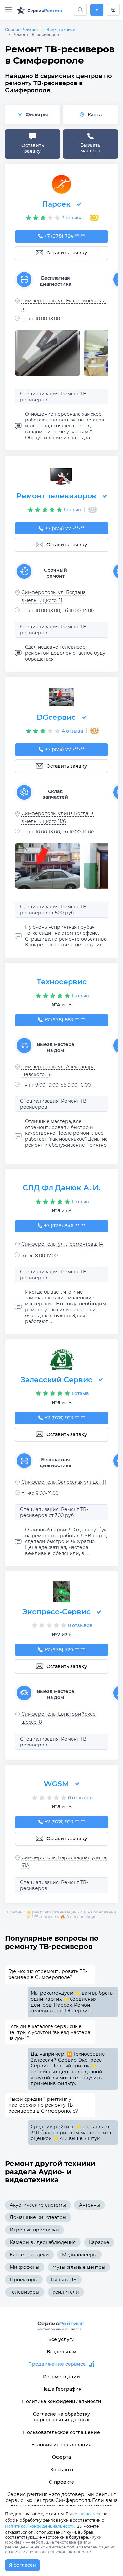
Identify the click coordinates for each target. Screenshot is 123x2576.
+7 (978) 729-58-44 (65, 1650)
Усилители (66, 2292)
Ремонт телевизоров (56, 496)
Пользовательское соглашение (61, 2432)
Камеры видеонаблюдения (43, 2242)
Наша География (61, 2389)
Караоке (99, 2242)
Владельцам (61, 2352)
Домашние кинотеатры (38, 2217)
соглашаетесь (87, 2514)
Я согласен (22, 2565)
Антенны (90, 2205)
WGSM (56, 1784)
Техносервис (62, 982)
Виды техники (61, 30)
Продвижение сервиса (57, 2364)
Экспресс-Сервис (56, 1612)
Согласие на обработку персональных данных (61, 2417)
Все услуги (61, 2339)
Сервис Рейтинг (22, 30)
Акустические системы (38, 2205)
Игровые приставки (34, 2230)
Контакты (62, 2470)
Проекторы (24, 2280)
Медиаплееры (79, 2255)
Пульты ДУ (64, 2280)
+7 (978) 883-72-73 (65, 1020)
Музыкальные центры (79, 2267)
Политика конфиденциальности (62, 2401)
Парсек (56, 204)
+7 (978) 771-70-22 (65, 528)
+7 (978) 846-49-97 (65, 1226)
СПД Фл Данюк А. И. (61, 1188)
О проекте (61, 2482)
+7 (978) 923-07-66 (65, 1418)
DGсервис (56, 717)
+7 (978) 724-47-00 (65, 236)
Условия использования (61, 2445)
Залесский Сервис (56, 1380)
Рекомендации (61, 2377)
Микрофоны (25, 2267)
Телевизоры (25, 2292)
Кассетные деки (29, 2255)
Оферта (61, 2457)
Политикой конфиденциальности (40, 2526)
